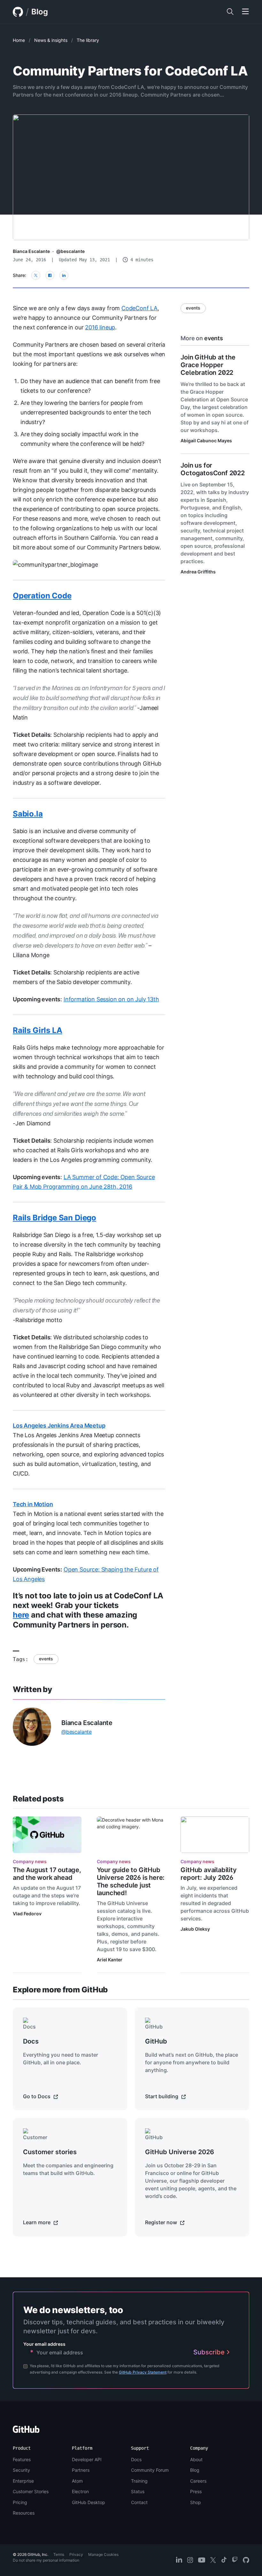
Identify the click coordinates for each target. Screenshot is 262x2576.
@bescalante (70, 251)
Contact (139, 2502)
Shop (196, 2502)
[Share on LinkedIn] (64, 275)
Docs (136, 2459)
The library (88, 40)
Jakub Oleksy (195, 1929)
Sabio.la (28, 814)
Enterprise (23, 2481)
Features (22, 2459)
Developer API (87, 2459)
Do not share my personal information (46, 2560)
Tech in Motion (33, 1504)
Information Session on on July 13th (111, 999)
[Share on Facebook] (50, 275)
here (21, 1615)
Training (139, 2481)
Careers (198, 2481)
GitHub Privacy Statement (143, 2372)
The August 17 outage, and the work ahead (47, 1874)
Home (19, 40)
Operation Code (42, 596)
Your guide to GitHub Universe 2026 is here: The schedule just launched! (131, 1881)
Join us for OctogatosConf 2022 (212, 469)
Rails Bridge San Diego (54, 1218)
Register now (162, 2222)
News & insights (51, 40)
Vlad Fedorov (27, 1914)
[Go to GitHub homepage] (26, 2431)
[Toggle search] (230, 12)
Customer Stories (31, 2491)
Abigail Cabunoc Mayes (206, 441)
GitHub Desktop (89, 2502)
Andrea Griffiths (198, 572)
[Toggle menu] (245, 12)
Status (138, 2491)
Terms (59, 2554)
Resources (24, 2513)
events (46, 1659)
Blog (40, 12)
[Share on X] (36, 275)
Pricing (20, 2502)
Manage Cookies (103, 2554)
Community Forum (150, 2470)
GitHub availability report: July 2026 (208, 1874)
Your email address (44, 2344)
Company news (30, 1861)
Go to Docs (37, 2096)
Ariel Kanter (110, 1960)
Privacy (76, 2554)
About (196, 2459)
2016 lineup (100, 327)
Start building (162, 2096)
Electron (80, 2491)
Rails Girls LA (37, 1030)
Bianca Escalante (31, 251)
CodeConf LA (139, 308)
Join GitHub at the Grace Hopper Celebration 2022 (208, 365)
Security (21, 2470)
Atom (77, 2481)
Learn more (37, 2222)
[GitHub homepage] (18, 12)
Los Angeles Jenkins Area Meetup (59, 1426)
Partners (81, 2470)
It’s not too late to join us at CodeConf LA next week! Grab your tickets (88, 1600)
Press (196, 2491)
